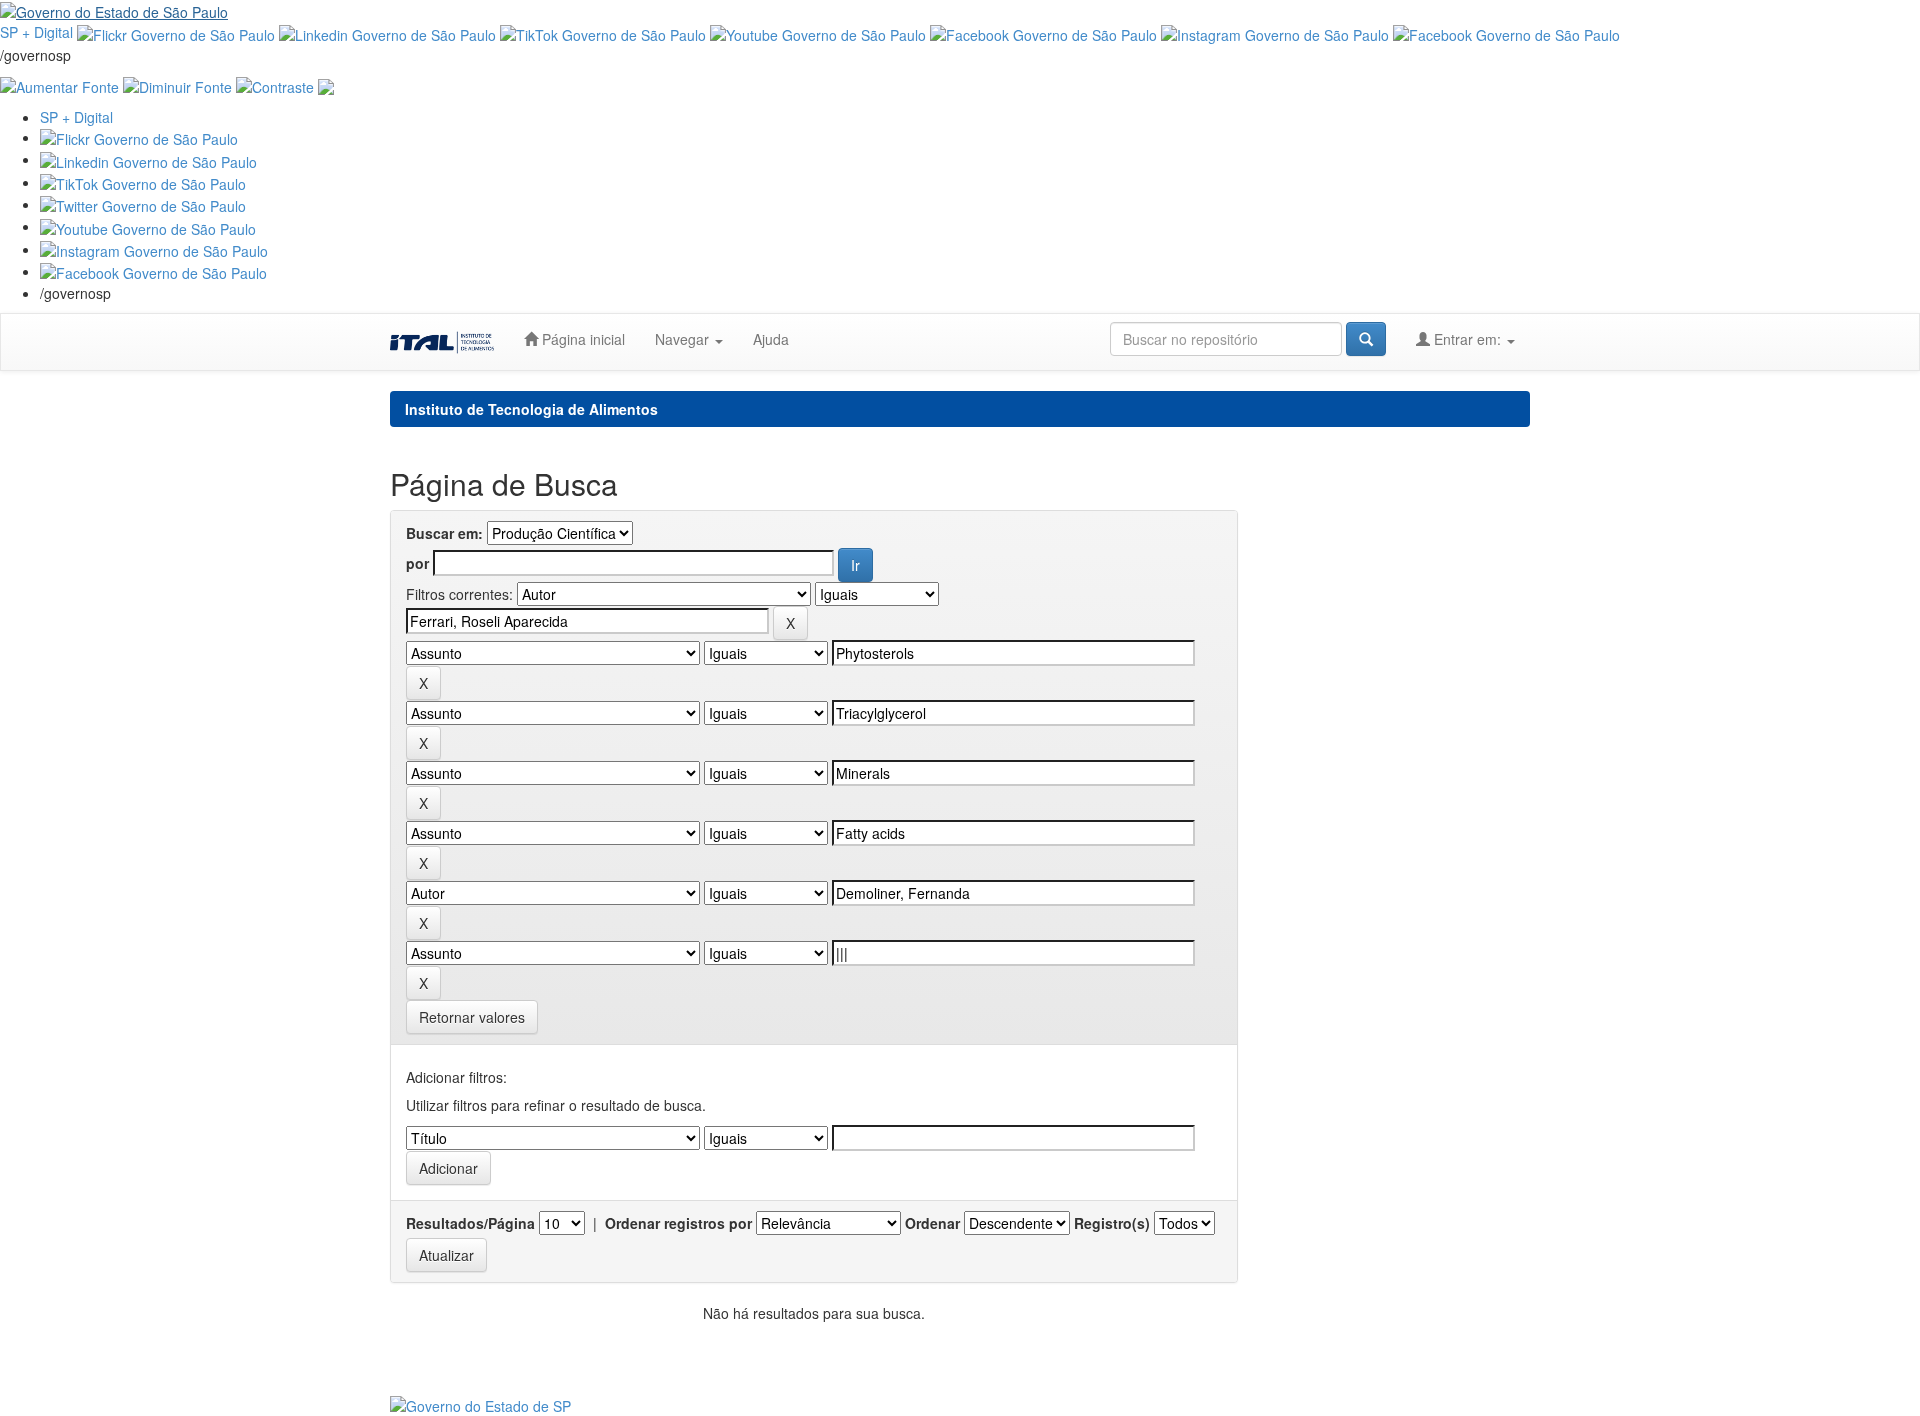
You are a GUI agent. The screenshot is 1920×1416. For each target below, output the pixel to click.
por (417, 563)
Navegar (684, 339)
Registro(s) (1112, 1223)
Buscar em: (444, 533)
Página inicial (581, 339)
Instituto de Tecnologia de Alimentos (531, 409)
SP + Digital (36, 32)
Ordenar (932, 1223)
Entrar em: (1467, 339)
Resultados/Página (470, 1223)
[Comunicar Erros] (326, 85)
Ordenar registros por (678, 1223)
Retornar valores (472, 1017)
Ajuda (771, 339)
